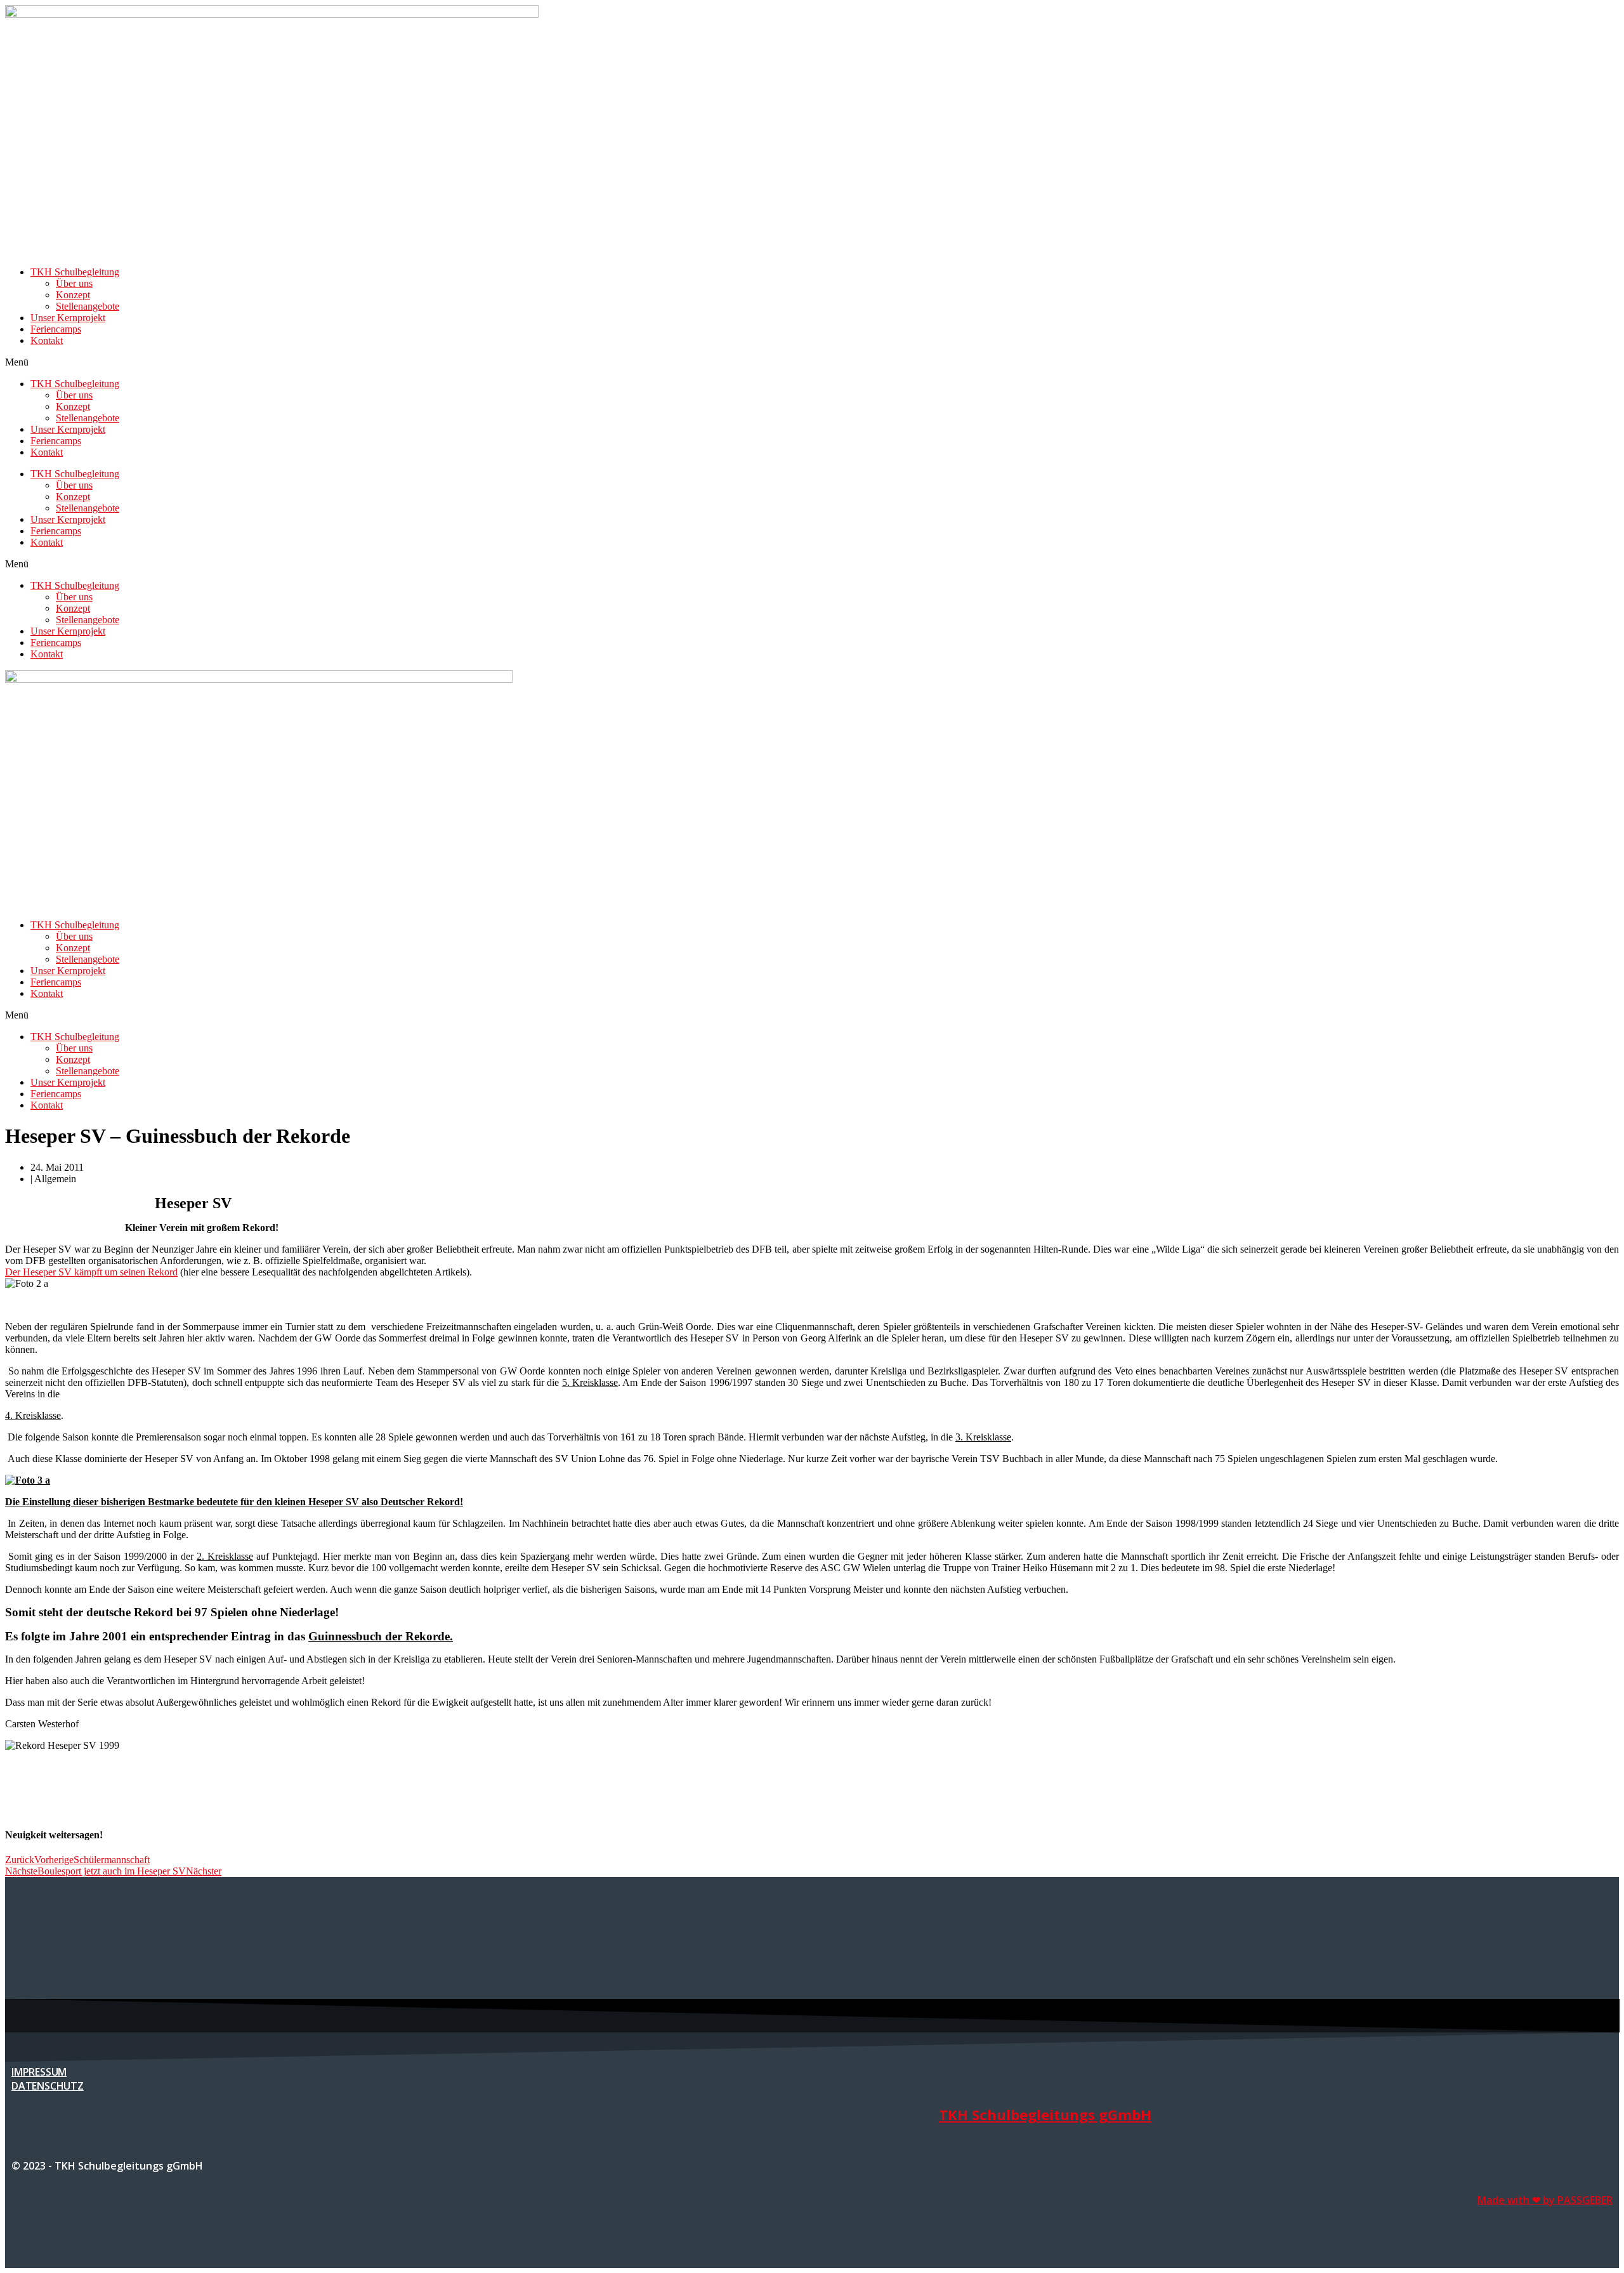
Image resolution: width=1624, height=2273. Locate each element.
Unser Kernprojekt (68, 318)
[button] (812, 362)
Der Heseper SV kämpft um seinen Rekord (91, 1272)
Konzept (73, 295)
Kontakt (47, 340)
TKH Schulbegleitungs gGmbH (1045, 2114)
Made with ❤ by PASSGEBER (1545, 2200)
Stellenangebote (88, 306)
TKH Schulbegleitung (75, 272)
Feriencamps (56, 329)
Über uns (74, 283)
